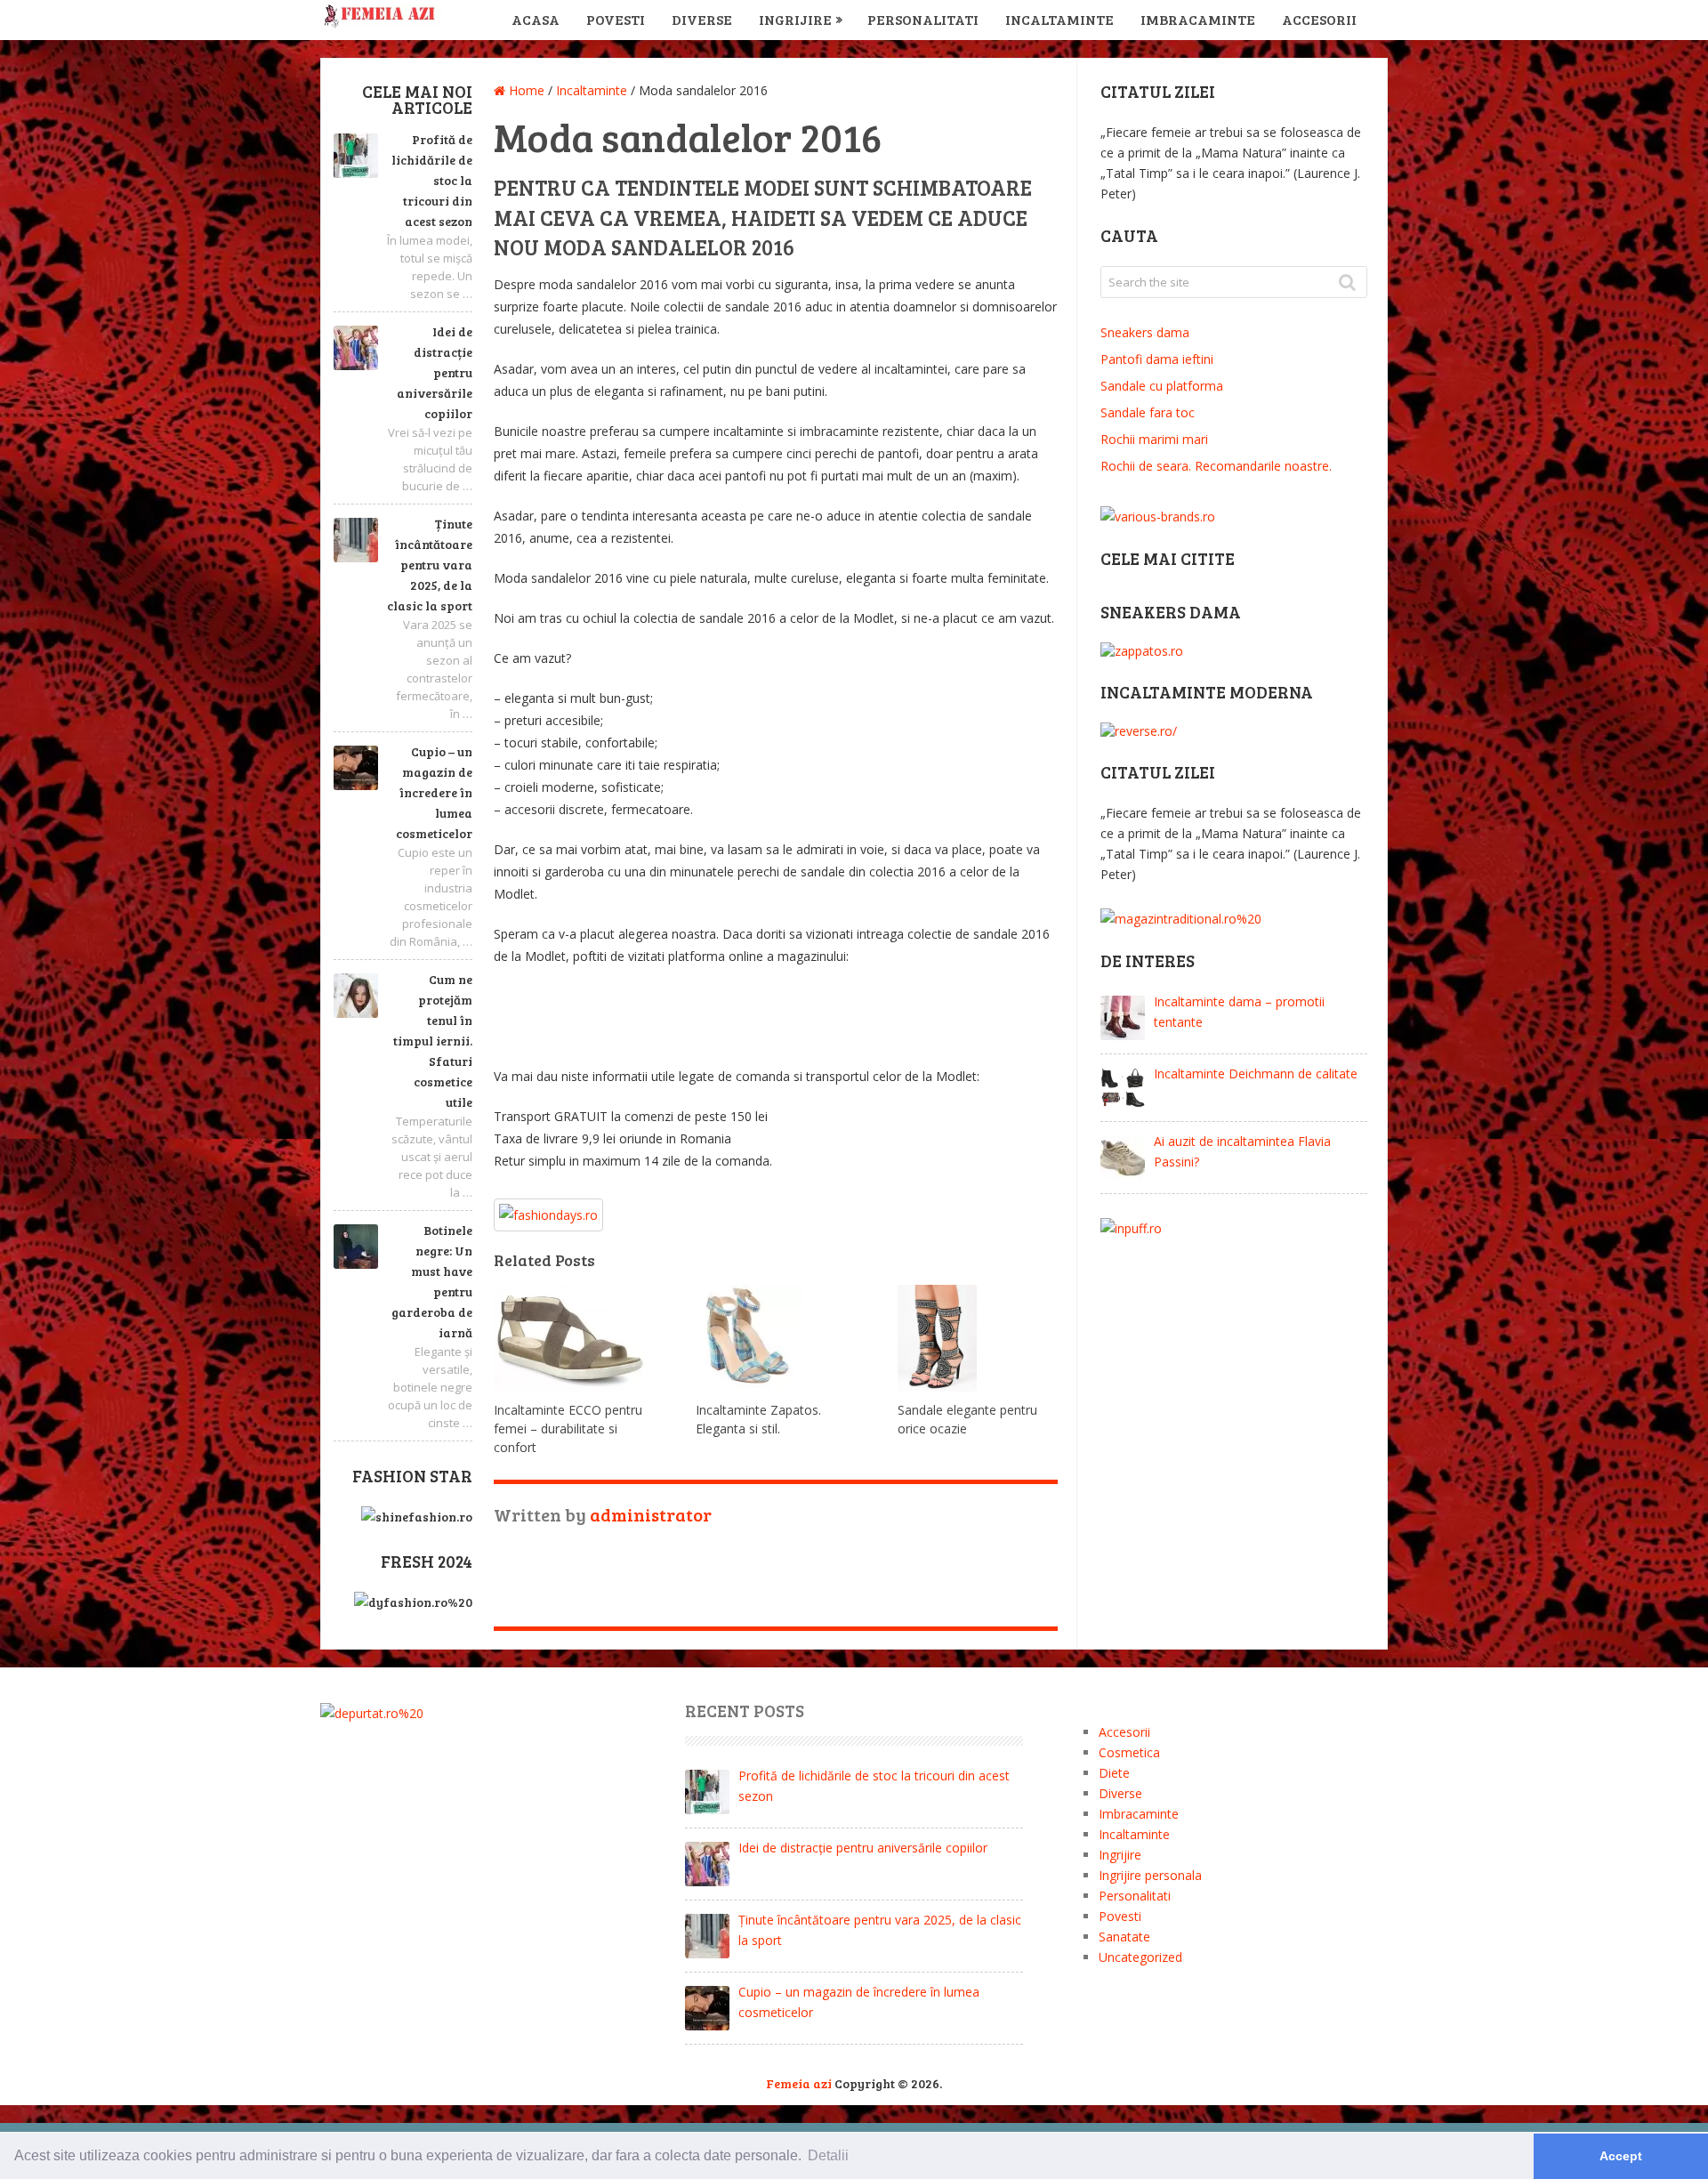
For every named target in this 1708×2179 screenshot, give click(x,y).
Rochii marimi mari (1154, 439)
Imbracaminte (1198, 19)
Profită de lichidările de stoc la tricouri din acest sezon (432, 180)
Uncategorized (1140, 1957)
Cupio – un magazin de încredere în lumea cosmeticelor (434, 792)
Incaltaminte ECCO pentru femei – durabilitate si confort (568, 1428)
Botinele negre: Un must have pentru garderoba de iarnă (432, 1281)
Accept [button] (1621, 2156)
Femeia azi (799, 2083)
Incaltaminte (1059, 19)
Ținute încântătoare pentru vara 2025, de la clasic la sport (430, 565)
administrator (651, 1514)
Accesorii (1319, 19)
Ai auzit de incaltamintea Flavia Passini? (1242, 1151)
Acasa (536, 19)
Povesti (616, 19)
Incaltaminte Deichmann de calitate (1256, 1073)
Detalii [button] (828, 2155)
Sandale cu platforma (1162, 386)
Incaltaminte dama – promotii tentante (1239, 1012)
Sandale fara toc (1148, 412)
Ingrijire (795, 19)
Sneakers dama (1145, 332)
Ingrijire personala (1150, 1875)
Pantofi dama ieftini (1157, 359)
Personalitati (923, 19)
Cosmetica (1129, 1752)
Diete (1114, 1773)
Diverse (702, 19)
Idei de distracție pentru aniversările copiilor (435, 372)
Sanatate (1124, 1937)
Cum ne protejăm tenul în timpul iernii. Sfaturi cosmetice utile (433, 1041)
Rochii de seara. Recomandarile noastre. (1216, 466)
